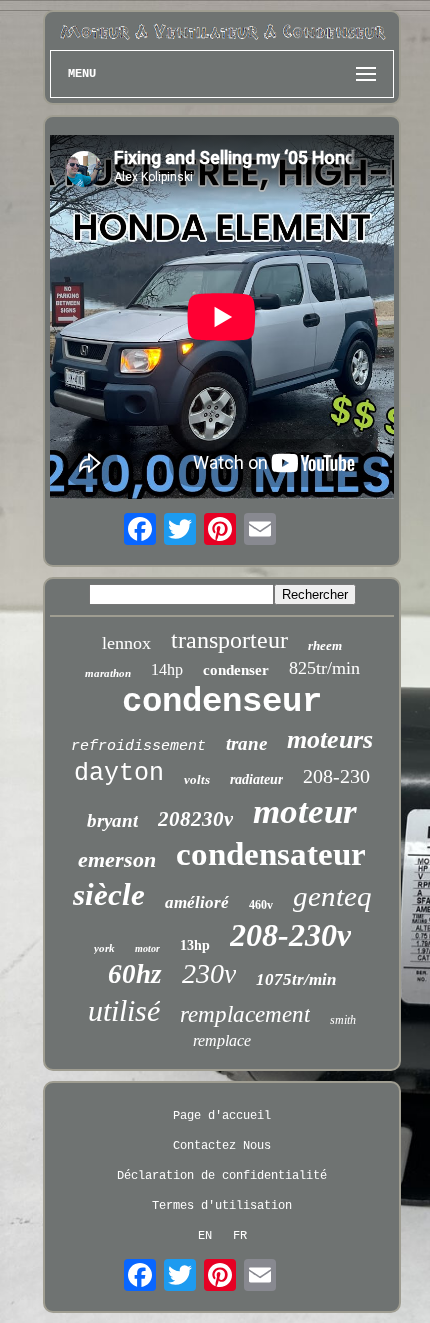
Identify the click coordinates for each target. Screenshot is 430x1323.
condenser (236, 670)
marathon (108, 673)
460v (261, 905)
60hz (135, 974)
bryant (112, 820)
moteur (305, 811)
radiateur (256, 779)
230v (209, 973)
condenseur (222, 702)
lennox (126, 643)
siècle (109, 894)
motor (147, 948)
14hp (167, 669)
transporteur (229, 640)
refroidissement (138, 746)
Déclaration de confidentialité (222, 1176)
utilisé (124, 1010)
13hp (195, 945)
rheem (325, 645)
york (104, 948)
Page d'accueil (222, 1116)
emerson (117, 859)
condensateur (271, 854)
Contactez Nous (222, 1146)
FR (240, 1236)
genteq (332, 896)
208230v (195, 819)
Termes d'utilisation (222, 1206)
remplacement (245, 1014)
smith (343, 1020)
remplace (222, 1040)
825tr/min (324, 668)
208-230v (290, 935)
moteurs (330, 739)
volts (197, 779)
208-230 (336, 776)
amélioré (197, 902)
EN (205, 1236)
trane (246, 743)
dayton (119, 773)
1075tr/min (296, 979)
